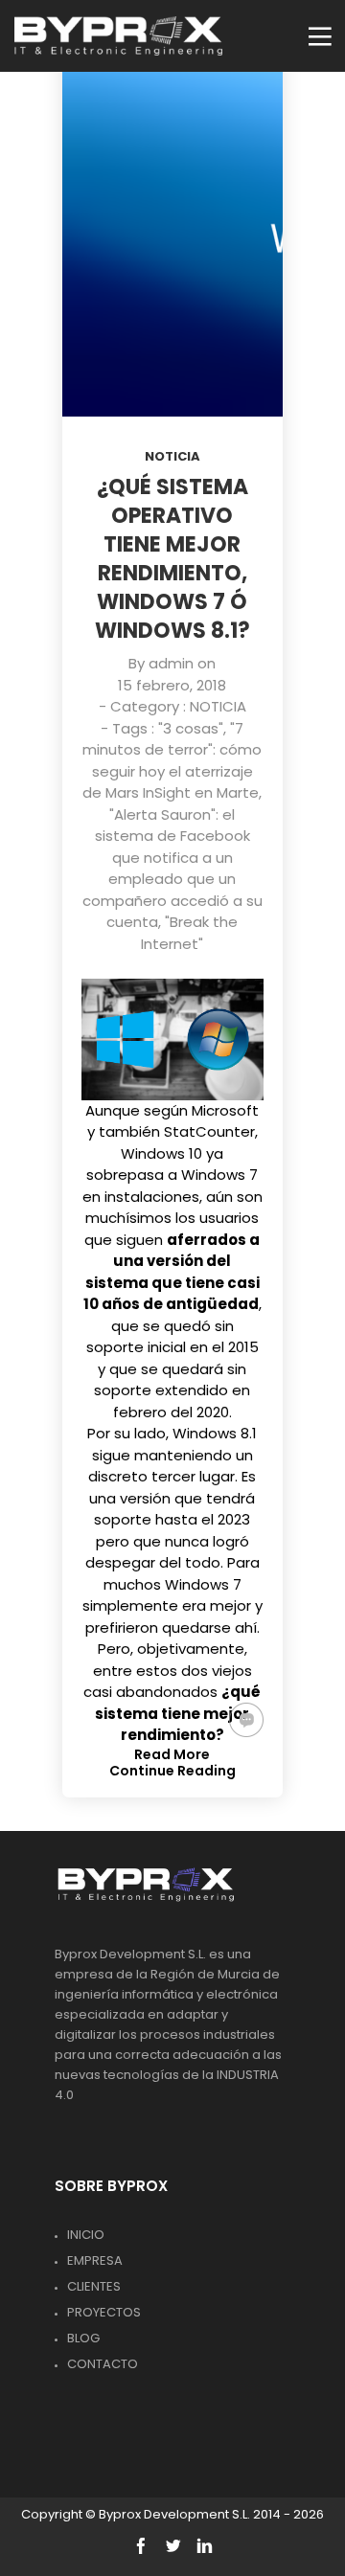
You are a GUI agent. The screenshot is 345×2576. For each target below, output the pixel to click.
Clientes (94, 2286)
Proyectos (104, 2312)
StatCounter (209, 1131)
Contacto (103, 2364)
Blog (83, 2338)
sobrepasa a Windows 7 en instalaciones (171, 1186)
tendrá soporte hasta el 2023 (174, 1509)
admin (171, 663)
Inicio (86, 2235)
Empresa (95, 2260)
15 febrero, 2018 (172, 685)
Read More (172, 1754)
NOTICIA (172, 456)
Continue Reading (172, 1771)
